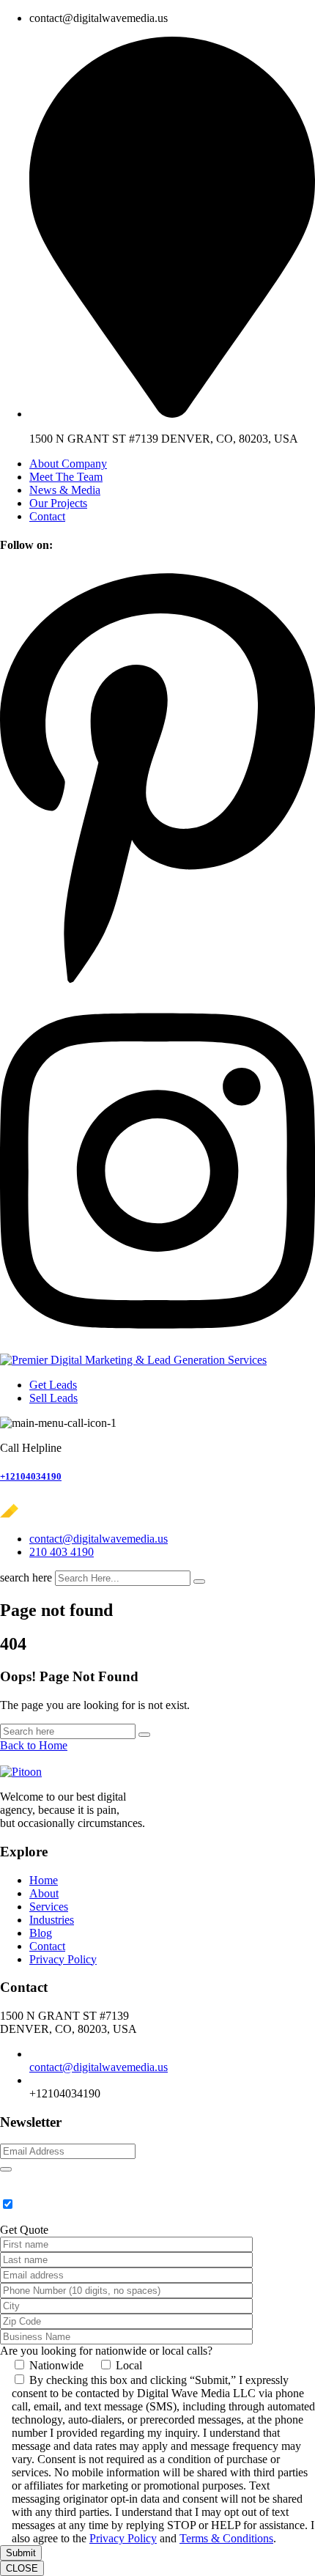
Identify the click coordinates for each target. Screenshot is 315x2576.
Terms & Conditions (226, 2538)
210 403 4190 (62, 1552)
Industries (52, 1920)
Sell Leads (53, 1398)
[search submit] (199, 1582)
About (44, 1893)
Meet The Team (66, 477)
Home (44, 1880)
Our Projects (58, 503)
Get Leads (53, 1385)
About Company (68, 464)
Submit (21, 2553)
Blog (41, 1933)
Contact (47, 516)
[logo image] (49, 1514)
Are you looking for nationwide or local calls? (106, 2351)
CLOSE (22, 2568)
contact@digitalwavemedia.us (99, 1539)
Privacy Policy (63, 1959)
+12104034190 (31, 1476)
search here (26, 1577)
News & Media (65, 490)
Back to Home (34, 1745)
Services (49, 1907)
